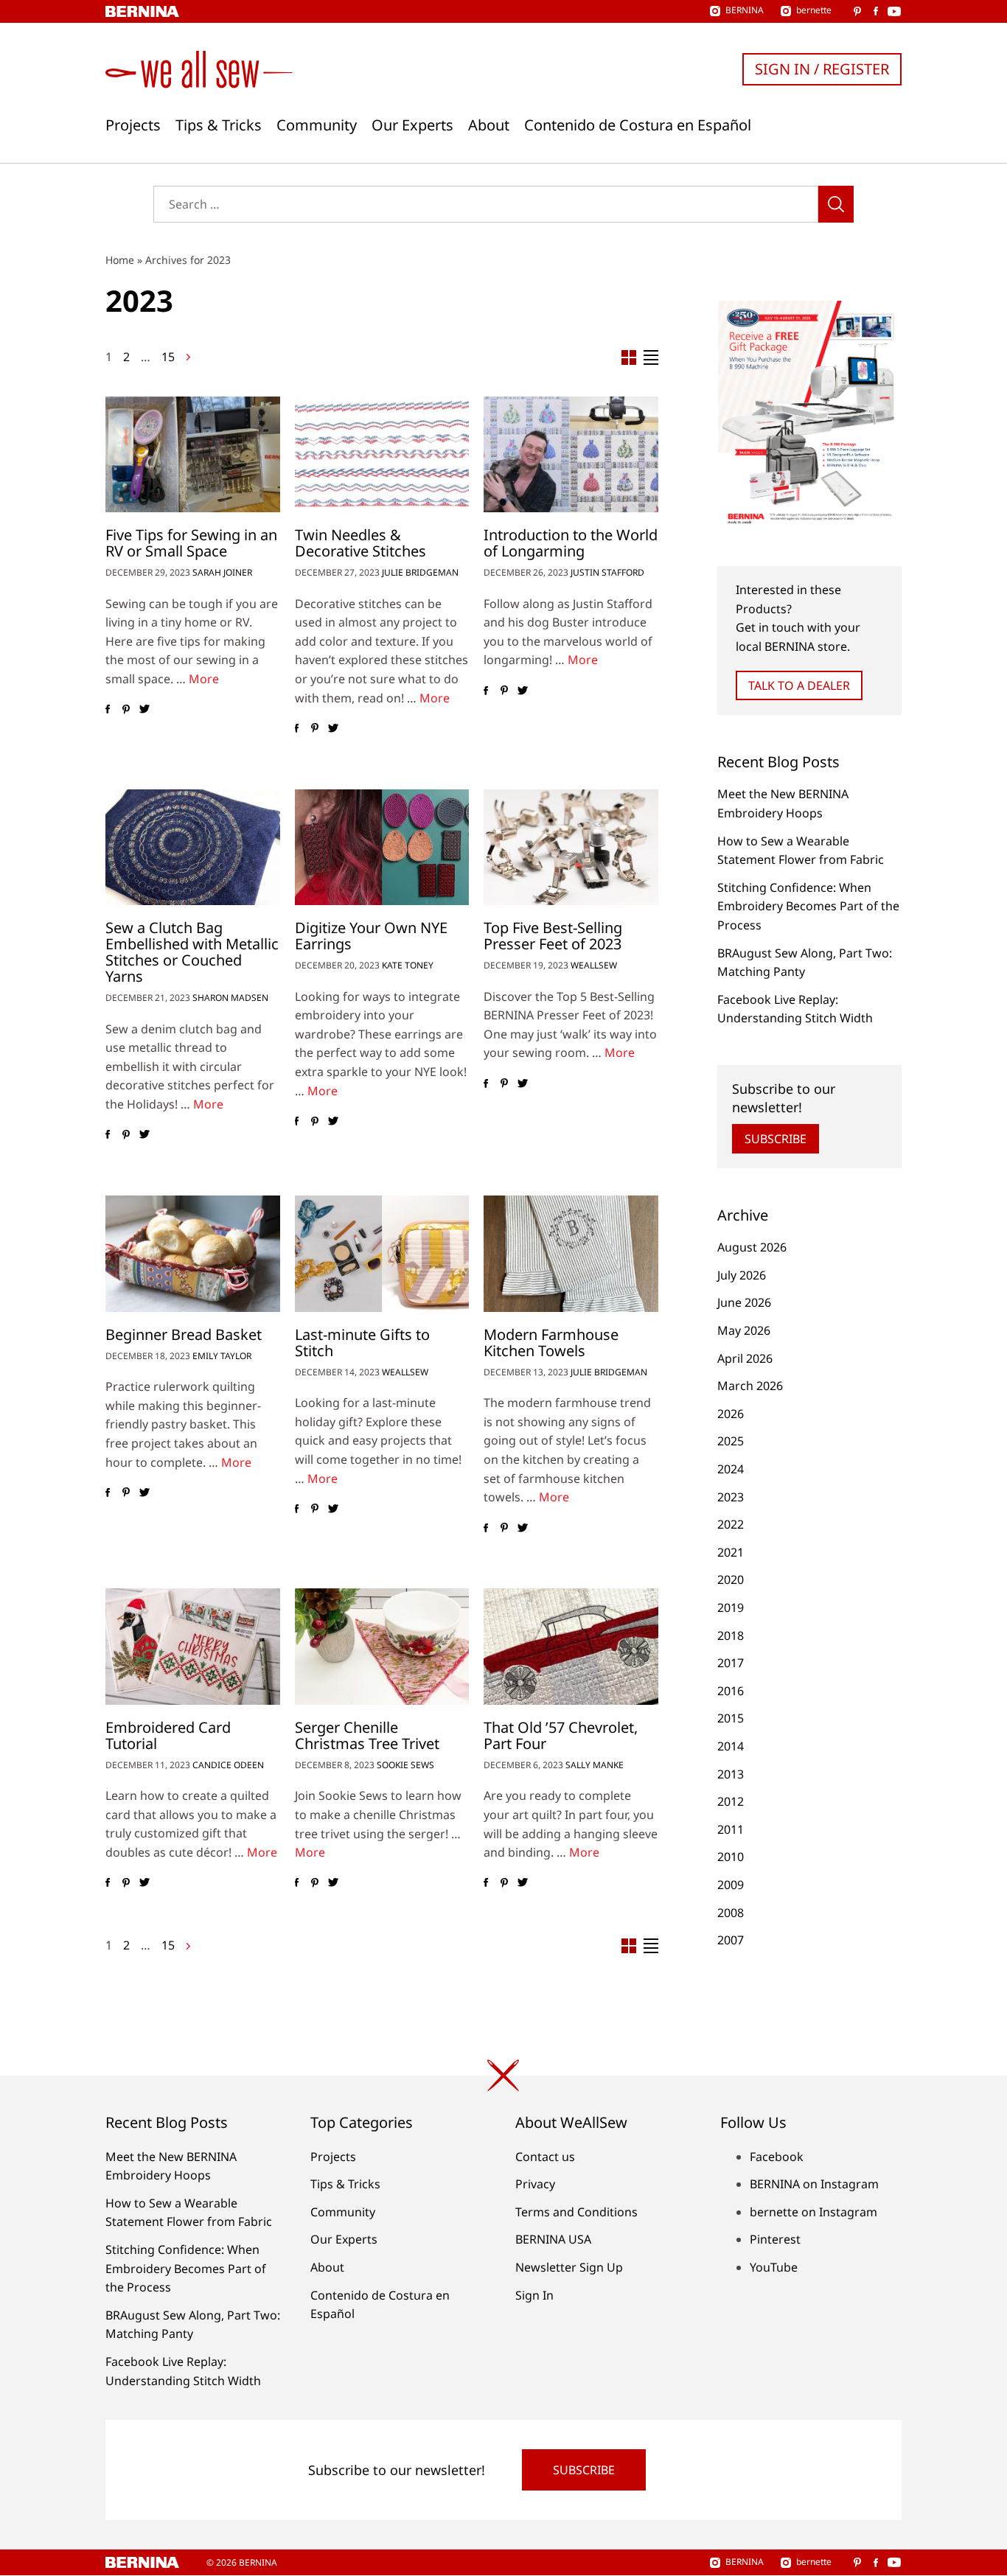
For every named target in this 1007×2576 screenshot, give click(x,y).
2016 (731, 1691)
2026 (731, 1414)
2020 (731, 1580)
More (204, 679)
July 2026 (742, 1275)
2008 (731, 1913)
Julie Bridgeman (420, 572)
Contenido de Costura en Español (638, 125)
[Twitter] (144, 710)
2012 (731, 1801)
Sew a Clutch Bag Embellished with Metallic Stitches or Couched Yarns (192, 952)
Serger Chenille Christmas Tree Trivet (367, 1735)
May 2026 (744, 1330)
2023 (731, 1497)
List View (651, 357)
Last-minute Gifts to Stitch (362, 1343)
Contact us (545, 2157)
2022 (731, 1524)
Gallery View (629, 357)
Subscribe (776, 1139)
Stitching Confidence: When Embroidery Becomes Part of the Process (808, 906)
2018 (731, 1636)
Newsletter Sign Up (569, 2267)
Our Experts (412, 125)
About (489, 125)
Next (188, 357)
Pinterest (775, 2239)
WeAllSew (594, 965)
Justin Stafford (607, 572)
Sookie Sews (405, 1765)
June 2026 (744, 1302)
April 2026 (745, 1358)
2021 (731, 1552)
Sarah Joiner (222, 572)
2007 (731, 1940)
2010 (731, 1857)
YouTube (774, 2267)
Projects (133, 125)
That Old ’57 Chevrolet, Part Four (561, 1735)
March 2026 (750, 1386)
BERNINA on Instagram (814, 2184)
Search (836, 204)
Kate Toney (408, 965)
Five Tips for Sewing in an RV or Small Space (191, 543)
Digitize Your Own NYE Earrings (371, 936)
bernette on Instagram (813, 2212)
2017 (731, 1663)
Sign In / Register (822, 69)
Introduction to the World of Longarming (571, 543)
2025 (731, 1441)
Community (317, 125)
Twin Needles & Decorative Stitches (360, 543)
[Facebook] (107, 710)
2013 (731, 1774)
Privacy (535, 2184)
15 (168, 357)
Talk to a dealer (799, 685)
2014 (731, 1746)
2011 (731, 1829)
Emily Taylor (222, 1356)
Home (120, 260)
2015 (731, 1718)
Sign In (534, 2295)
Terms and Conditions (576, 2212)
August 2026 (752, 1247)
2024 (731, 1469)
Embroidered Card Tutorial (168, 1735)
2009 (731, 1885)
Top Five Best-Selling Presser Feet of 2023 (553, 936)
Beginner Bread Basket (184, 1334)
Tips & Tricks (219, 125)
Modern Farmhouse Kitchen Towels (551, 1343)
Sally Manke (595, 1765)
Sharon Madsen (230, 998)
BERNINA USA (553, 2239)
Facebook (777, 2157)
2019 (731, 1608)
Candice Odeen (228, 1765)
